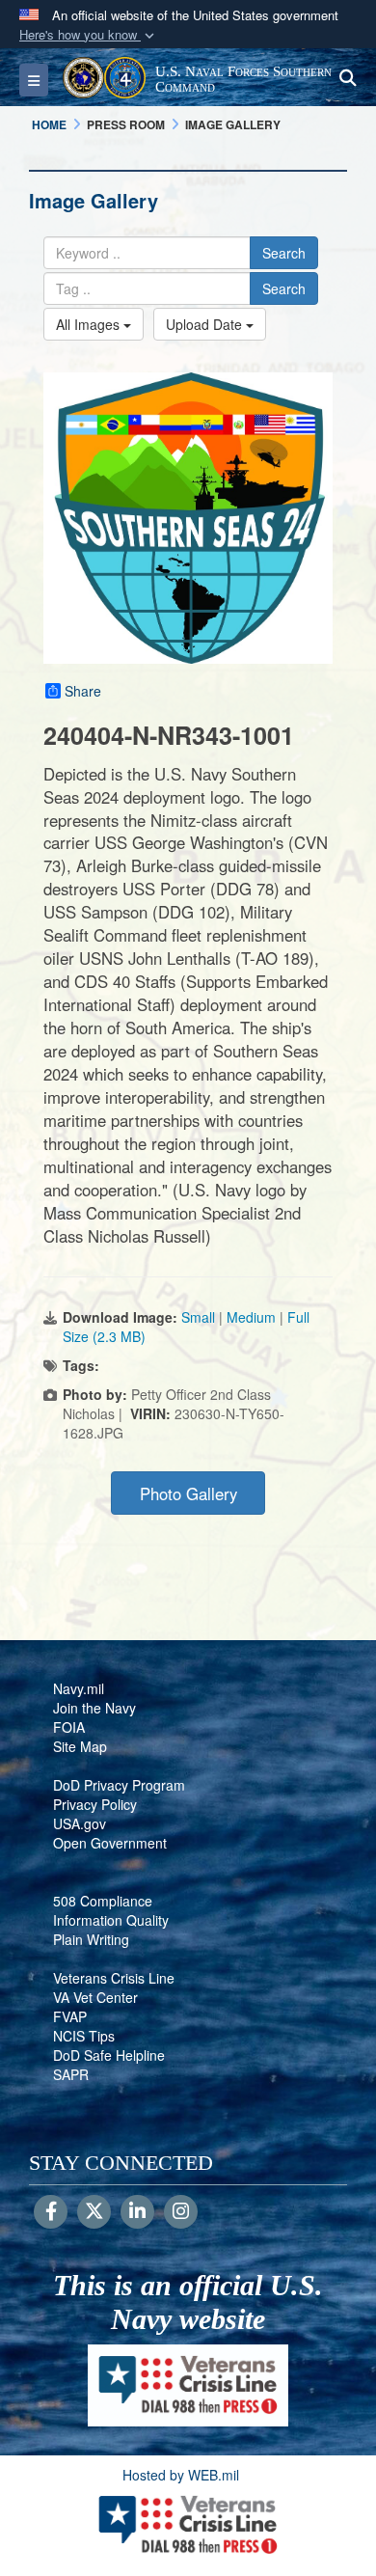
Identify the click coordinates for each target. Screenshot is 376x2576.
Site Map (80, 1746)
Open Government (110, 1843)
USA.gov (80, 1823)
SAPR (71, 2074)
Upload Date (206, 324)
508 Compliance (103, 1901)
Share (83, 691)
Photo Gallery (188, 1494)
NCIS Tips (84, 2036)
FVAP (70, 2016)
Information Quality (111, 1920)
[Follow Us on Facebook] (51, 2212)
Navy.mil (79, 1688)
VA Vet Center (95, 1997)
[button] (89, 35)
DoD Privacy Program (119, 1785)
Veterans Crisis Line (114, 1978)
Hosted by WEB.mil (181, 2475)
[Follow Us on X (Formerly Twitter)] (94, 2212)
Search (284, 253)
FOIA (69, 1727)
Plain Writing (91, 1939)
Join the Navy (94, 1708)
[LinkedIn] (137, 2212)
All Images (90, 324)
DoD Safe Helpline (109, 2055)
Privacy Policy (95, 1804)
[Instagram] (181, 2212)
